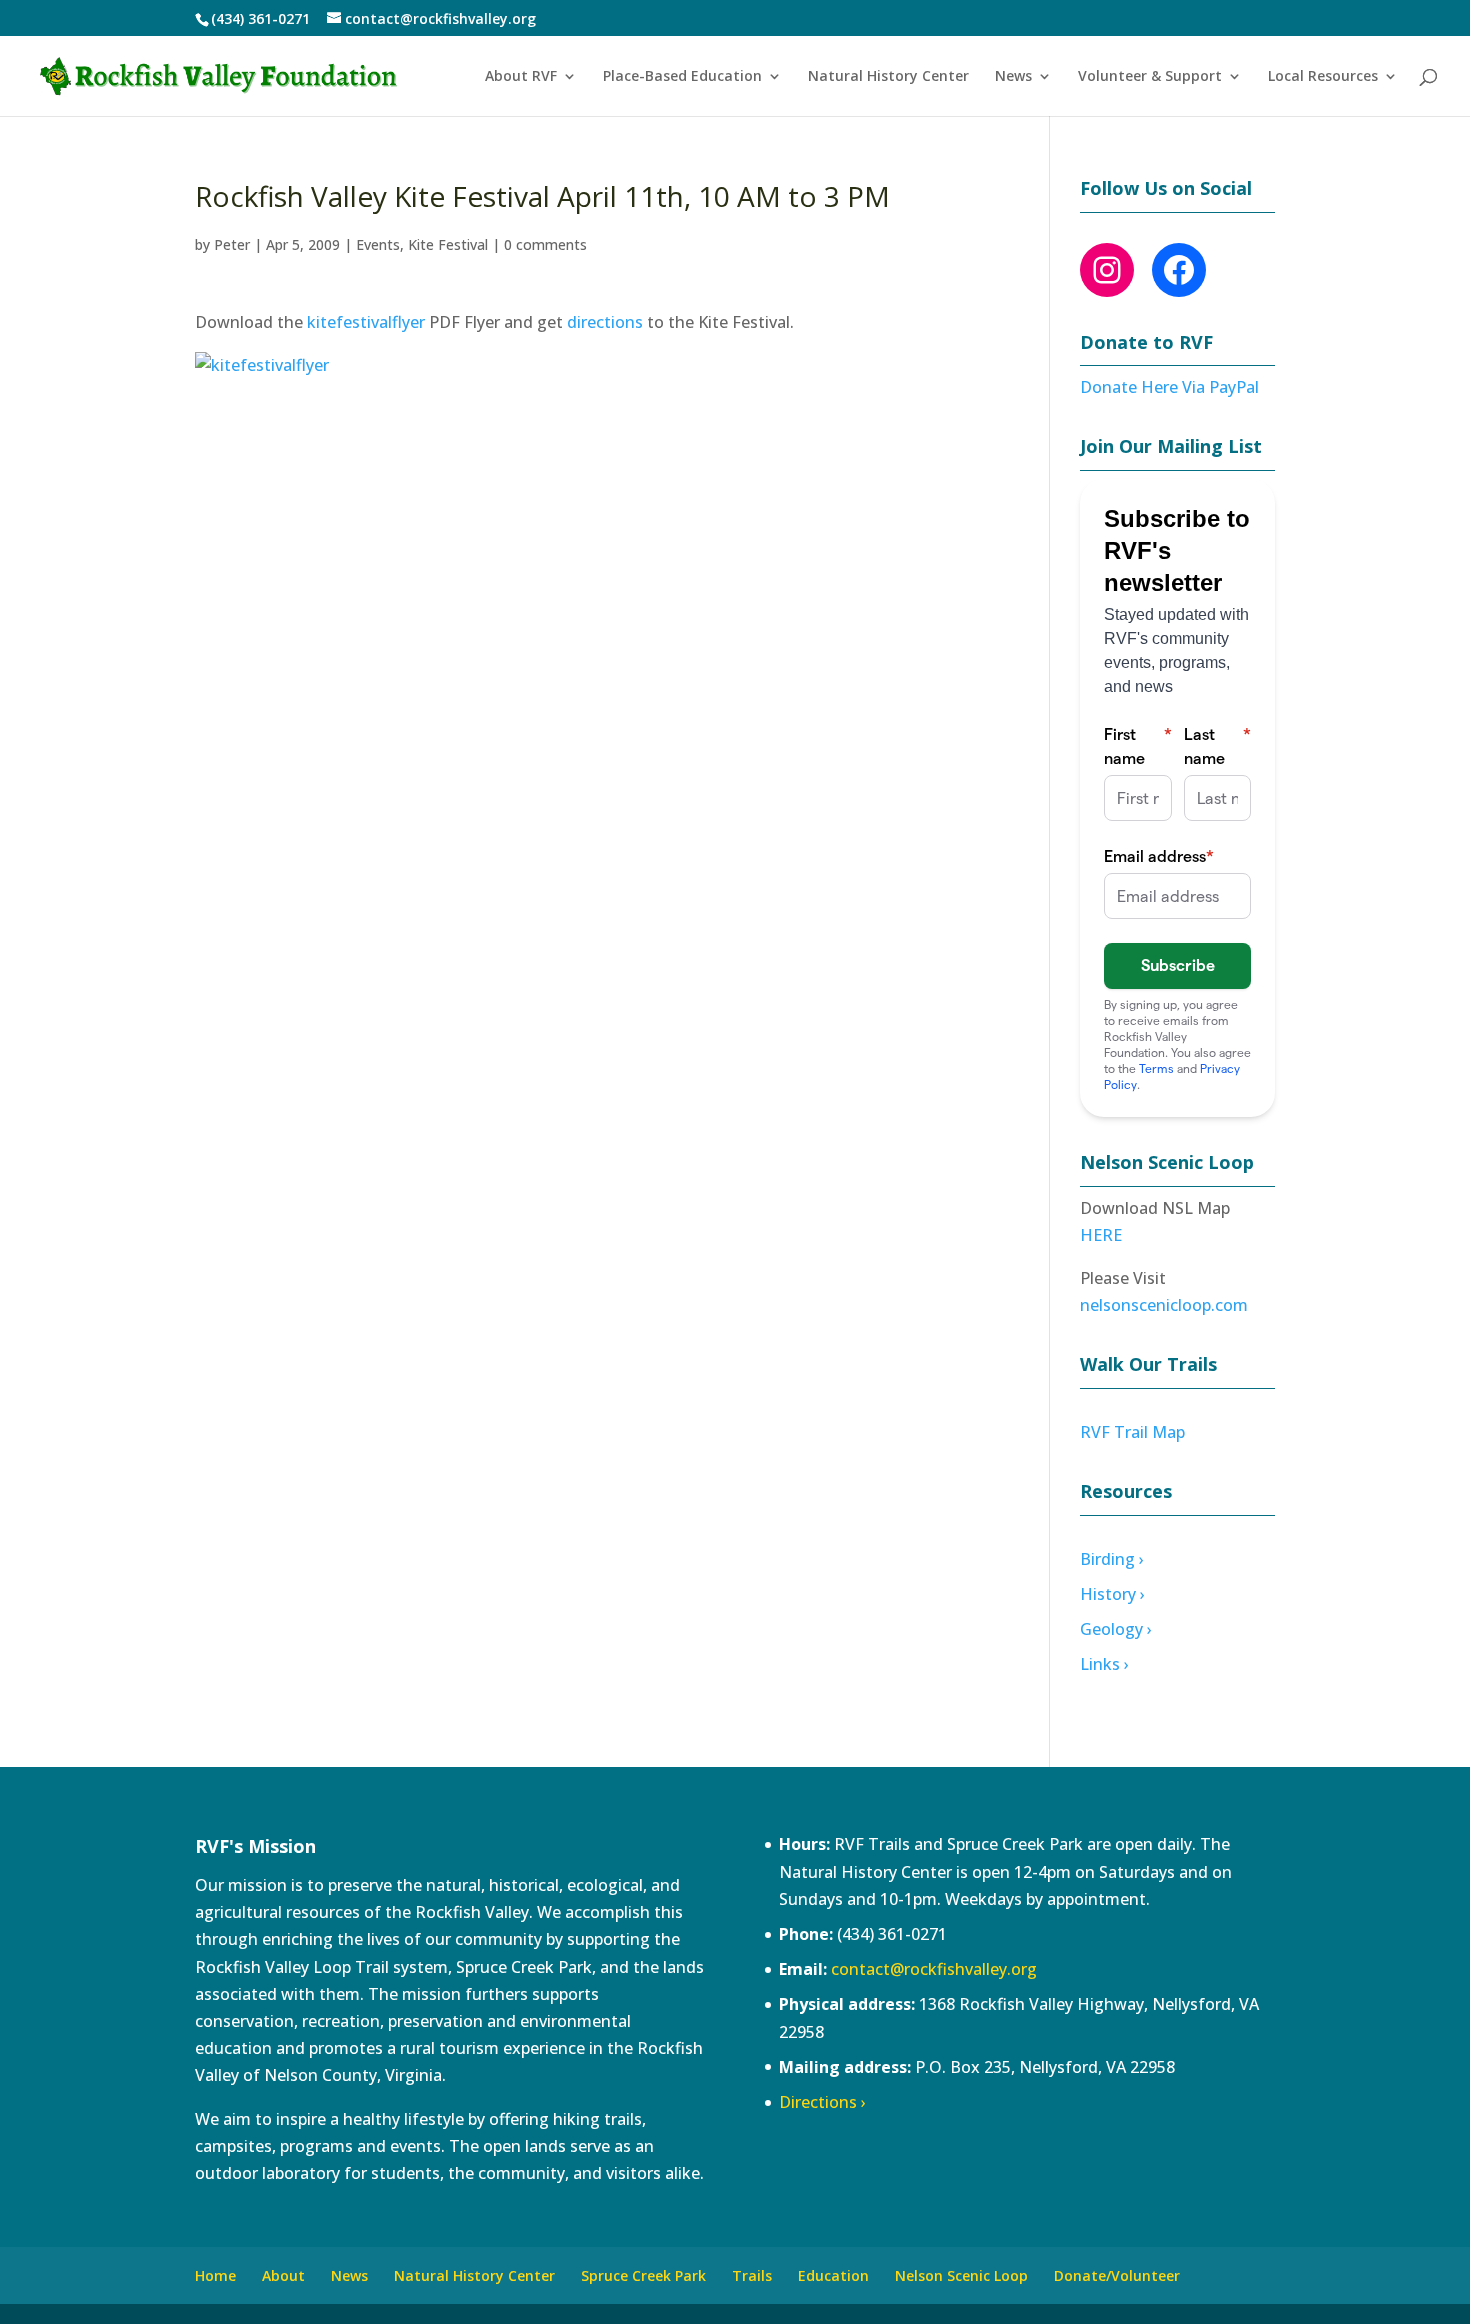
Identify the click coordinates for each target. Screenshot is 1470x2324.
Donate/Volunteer (1117, 2275)
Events (378, 244)
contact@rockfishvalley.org (934, 1969)
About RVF (521, 77)
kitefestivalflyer (366, 322)
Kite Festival (448, 244)
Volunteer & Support (1150, 77)
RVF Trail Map (1132, 1432)
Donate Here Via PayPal (1169, 387)
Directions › (822, 2102)
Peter (232, 244)
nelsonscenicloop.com (1164, 1305)
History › (1112, 1594)
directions (605, 322)
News (1013, 77)
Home (215, 2275)
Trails (752, 2275)
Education (833, 2275)
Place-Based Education (682, 77)
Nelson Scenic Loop (961, 2275)
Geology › (1116, 1629)
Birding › (1112, 1559)
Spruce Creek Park (643, 2275)
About (283, 2275)
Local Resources (1323, 77)
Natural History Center (888, 77)
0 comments (545, 244)
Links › (1104, 1664)
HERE (1101, 1235)
